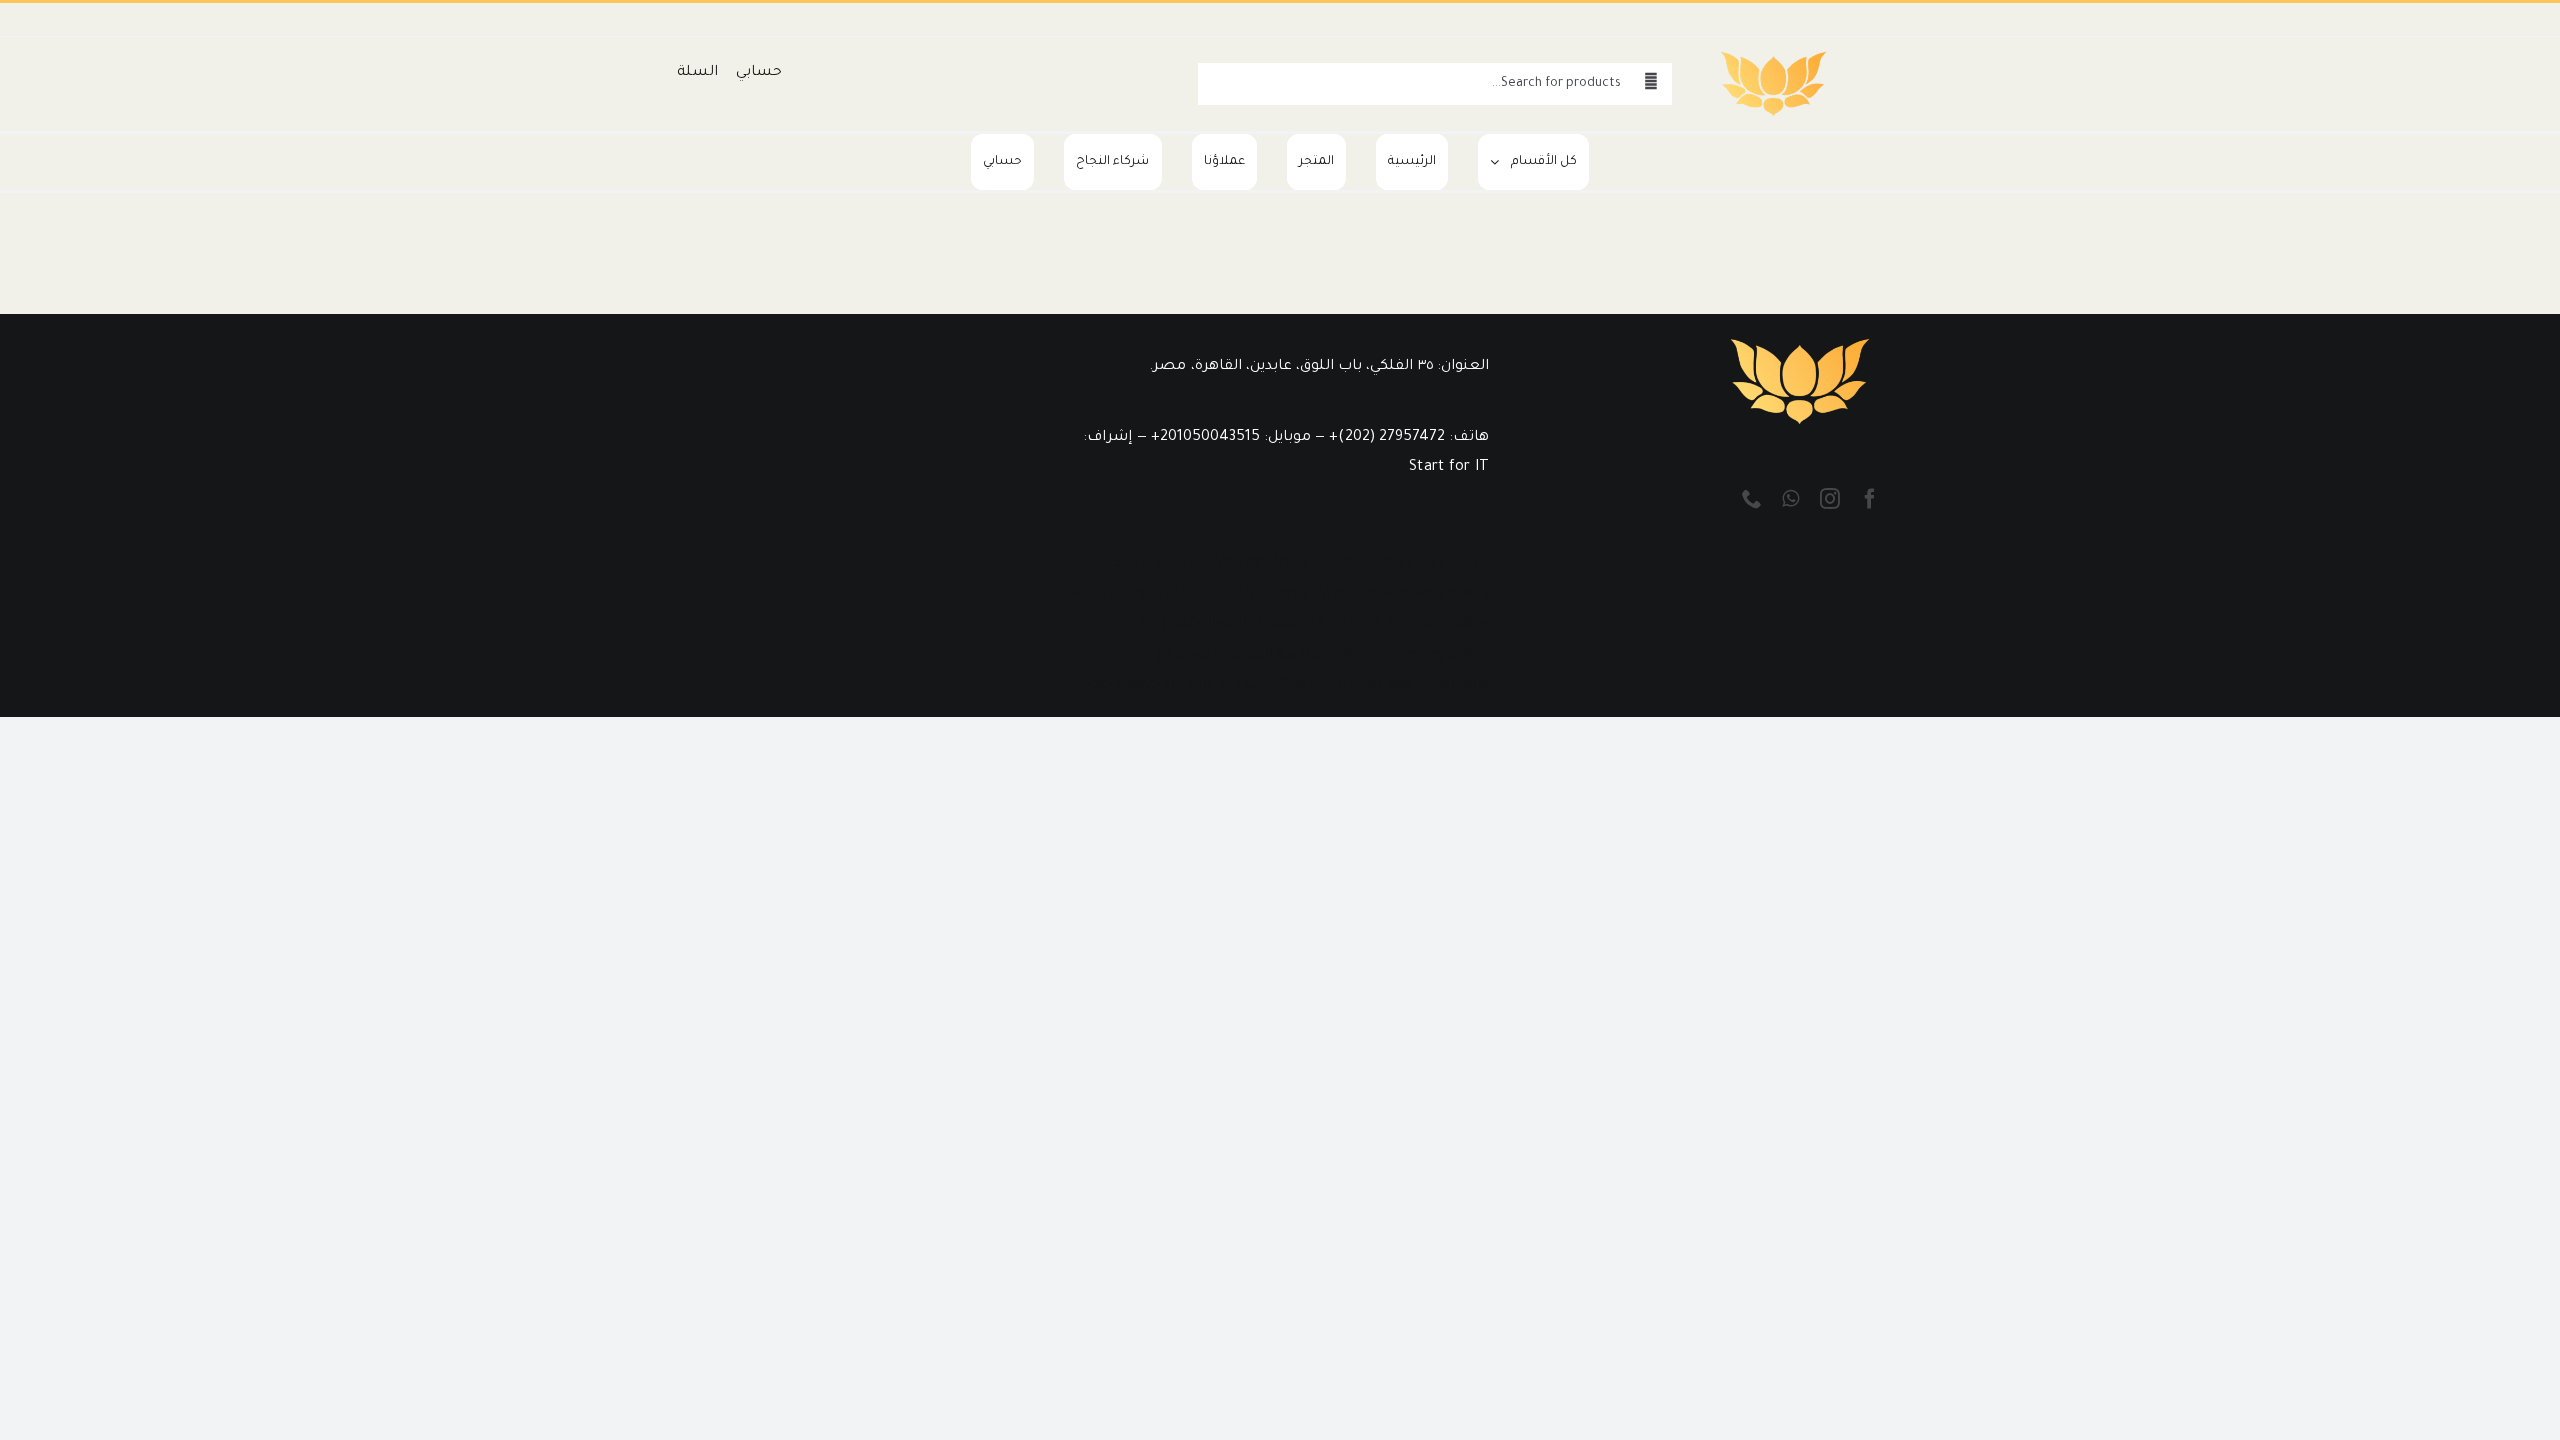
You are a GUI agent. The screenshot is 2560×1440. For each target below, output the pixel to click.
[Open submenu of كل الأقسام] (1488, 162)
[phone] (1752, 499)
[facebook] (1870, 499)
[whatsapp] (1790, 499)
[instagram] (1830, 499)
